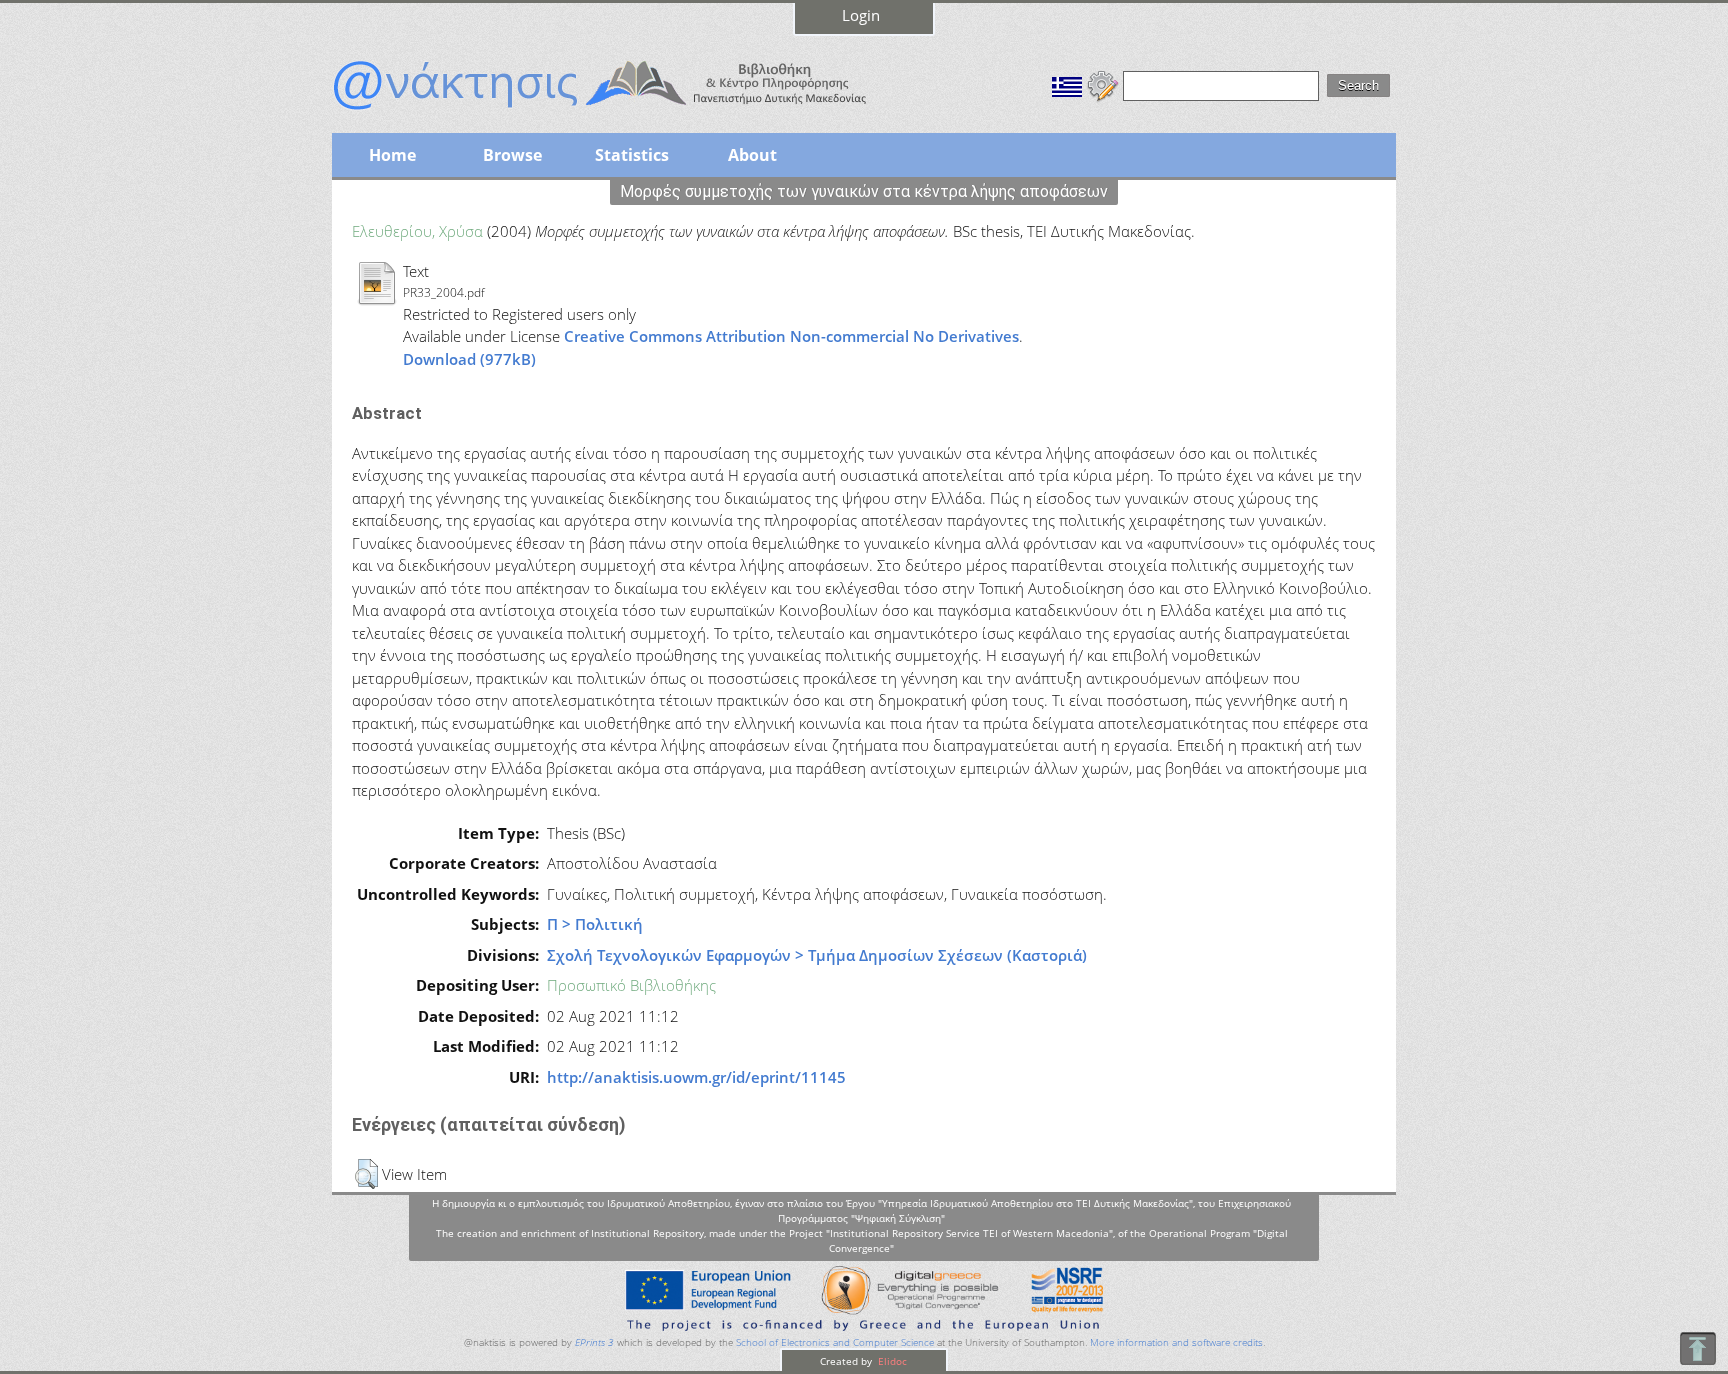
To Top (1697, 1348)
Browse (512, 155)
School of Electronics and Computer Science (835, 1342)
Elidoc (891, 1361)
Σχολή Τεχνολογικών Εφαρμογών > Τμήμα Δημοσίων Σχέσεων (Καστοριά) (817, 955)
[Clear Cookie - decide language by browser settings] (1103, 84)
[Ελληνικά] (1067, 84)
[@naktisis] (632, 112)
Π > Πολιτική (595, 924)
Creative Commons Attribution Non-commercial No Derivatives (791, 336)
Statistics (632, 155)
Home (392, 155)
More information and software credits (1176, 1342)
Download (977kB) (469, 359)
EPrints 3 (594, 1342)
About (752, 155)
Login (861, 15)
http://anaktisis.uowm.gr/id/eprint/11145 (696, 1077)
